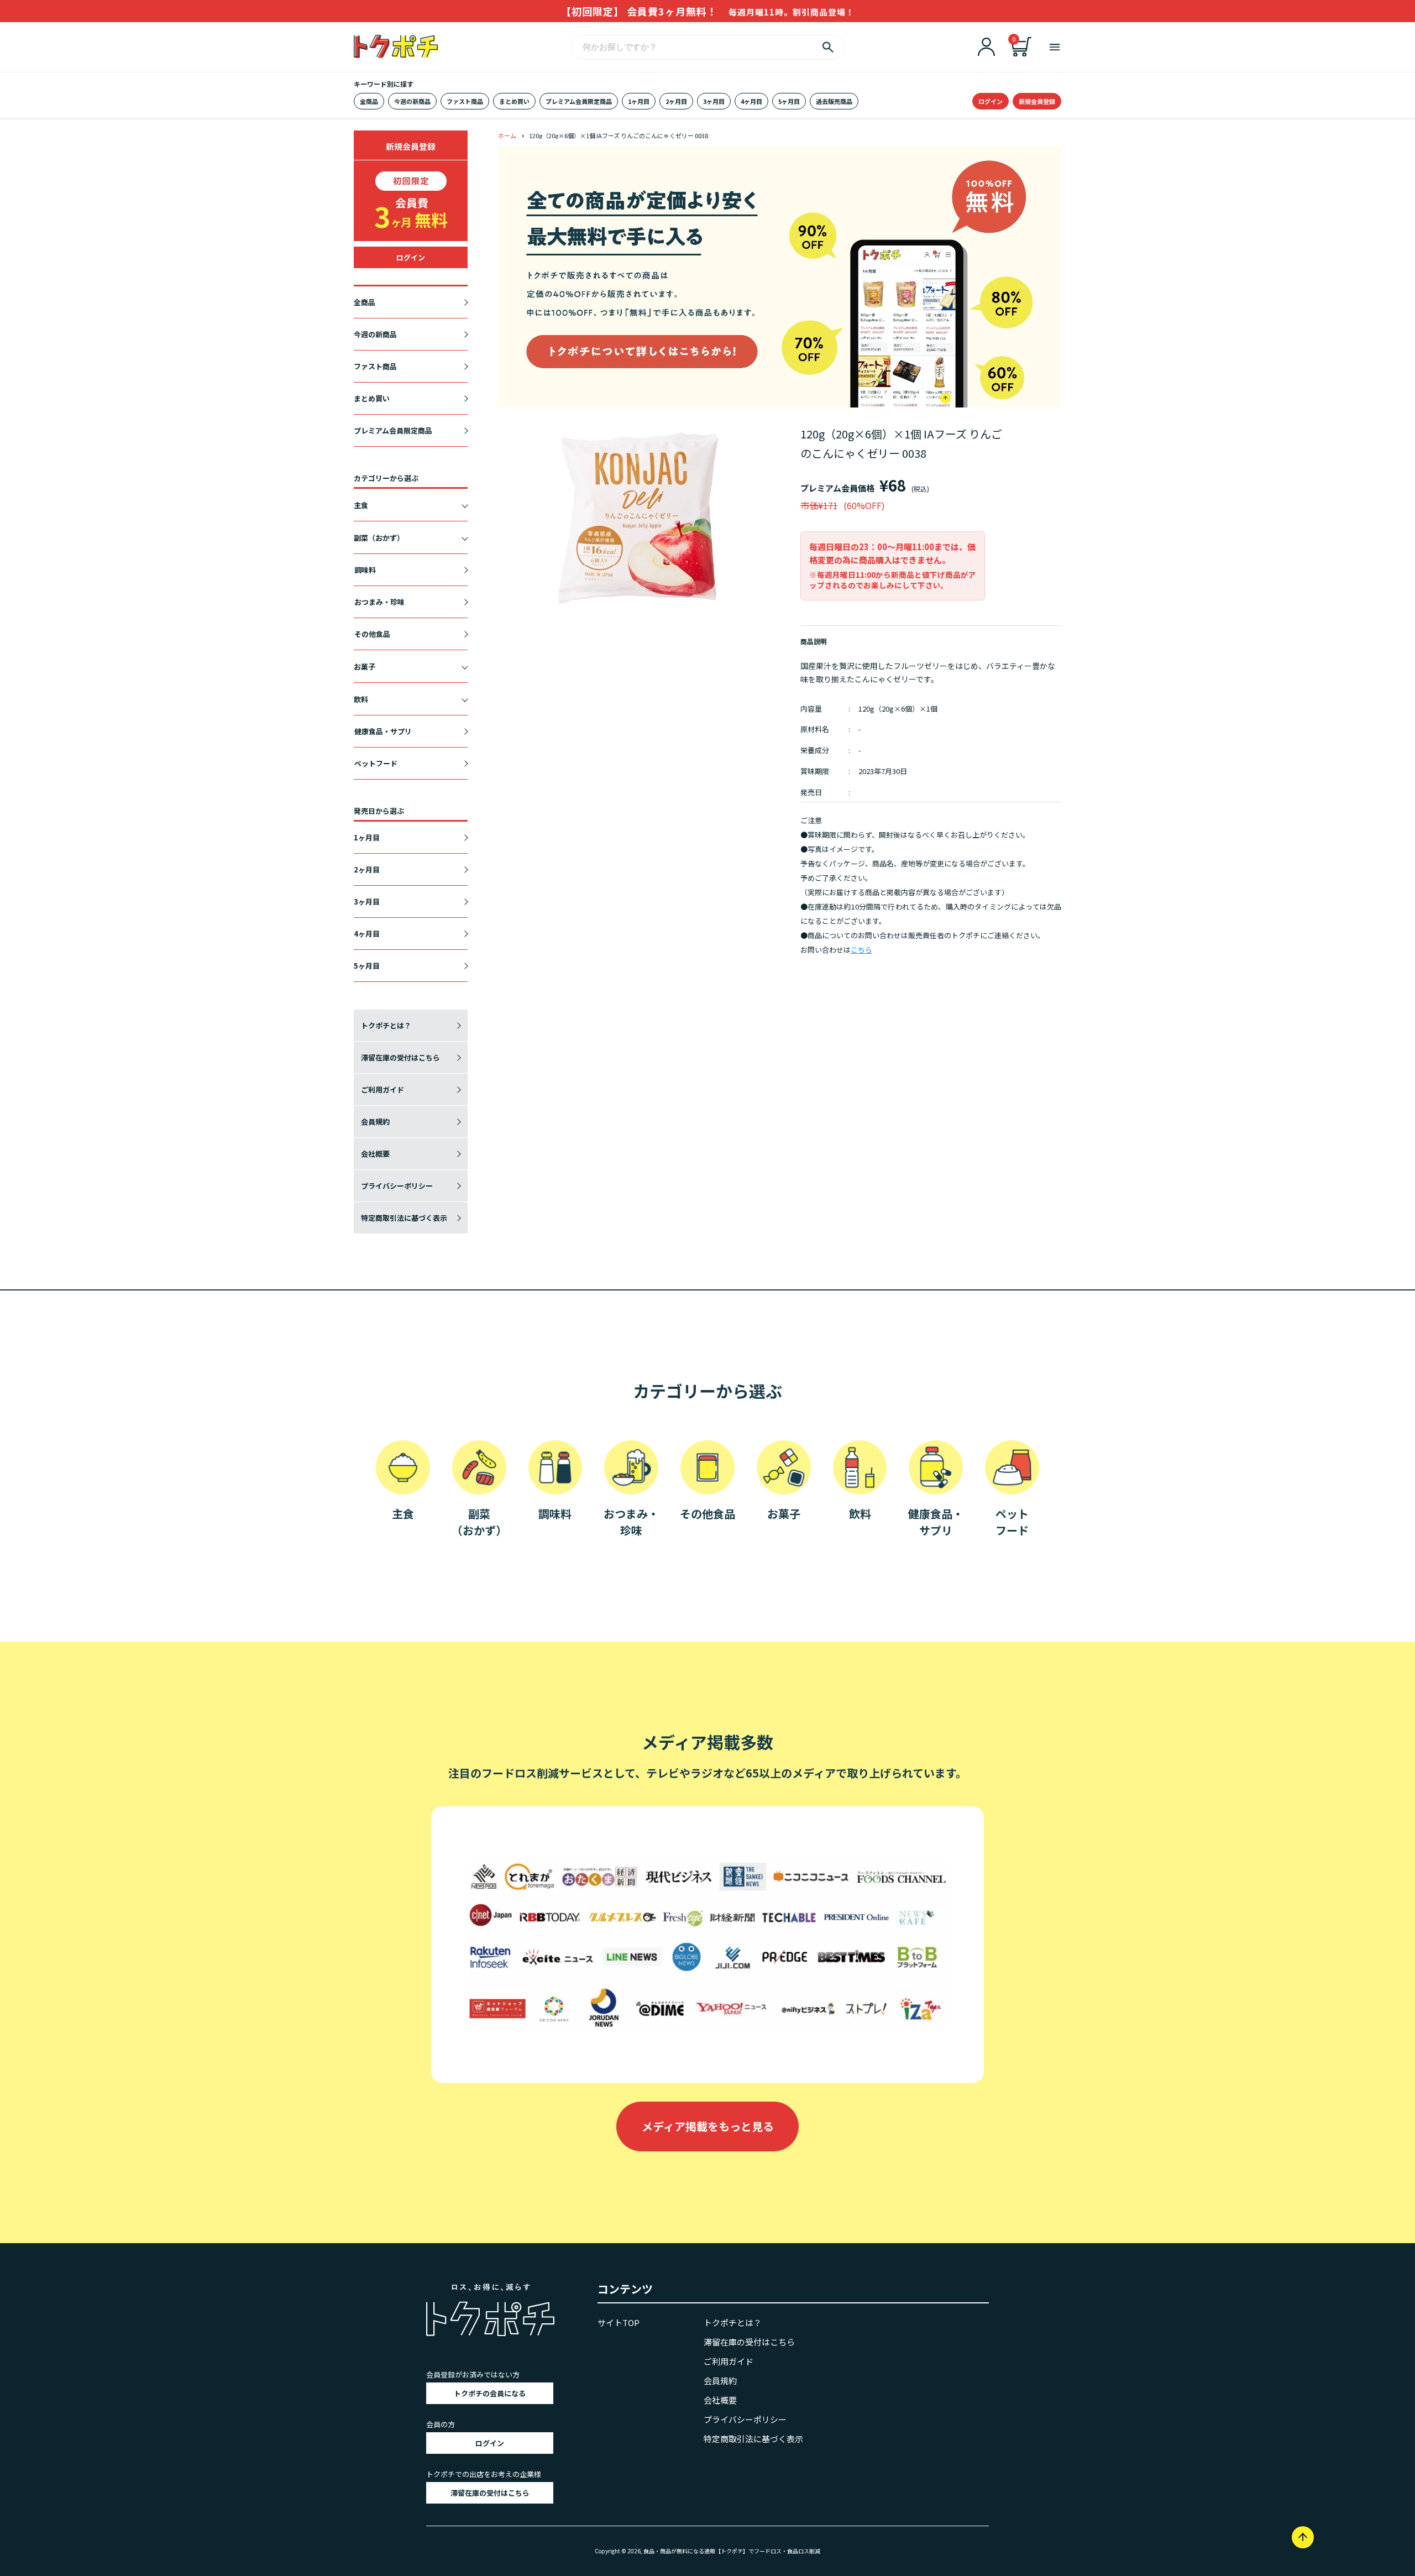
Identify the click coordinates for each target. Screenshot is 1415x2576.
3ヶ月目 (714, 101)
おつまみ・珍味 (379, 602)
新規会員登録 (1037, 101)
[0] (1021, 53)
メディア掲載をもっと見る (708, 2126)
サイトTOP (619, 2322)
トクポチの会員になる (490, 2393)
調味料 (365, 570)
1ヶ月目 (639, 101)
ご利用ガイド (382, 1090)
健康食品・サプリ (383, 731)
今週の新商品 (412, 101)
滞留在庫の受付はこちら (400, 1057)
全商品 (369, 101)
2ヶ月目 (676, 101)
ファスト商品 (465, 101)
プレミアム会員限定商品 (579, 101)
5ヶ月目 (789, 101)
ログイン (990, 101)
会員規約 (375, 1122)
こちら (861, 950)
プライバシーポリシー (397, 1186)
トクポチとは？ (386, 1025)
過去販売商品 (834, 101)
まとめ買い (514, 101)
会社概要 (375, 1154)
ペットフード (376, 763)
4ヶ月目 (751, 101)
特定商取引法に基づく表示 (404, 1218)
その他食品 (372, 634)
